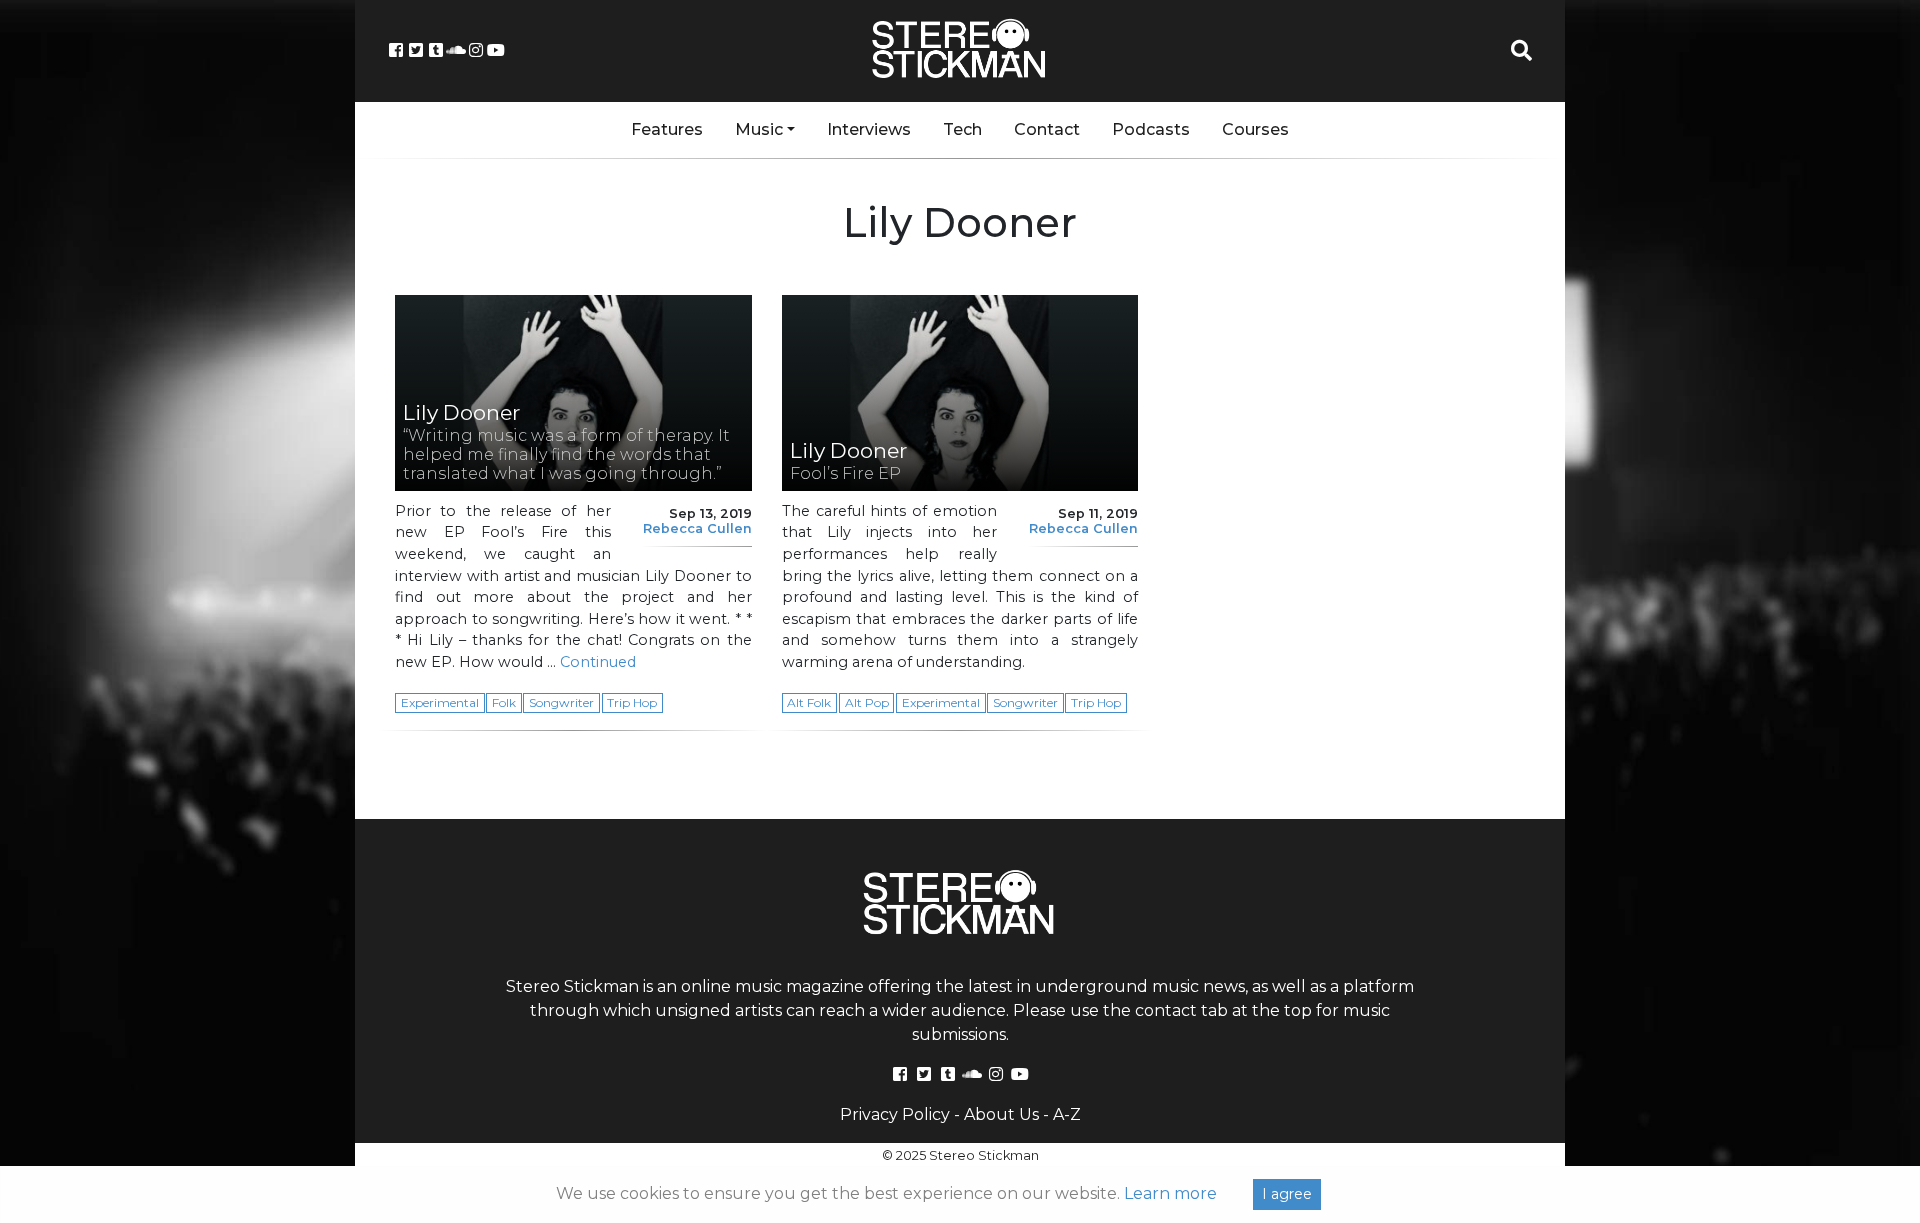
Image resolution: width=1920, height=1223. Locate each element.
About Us (1001, 1114)
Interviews (869, 129)
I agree (1287, 1194)
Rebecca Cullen (697, 528)
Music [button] (759, 129)
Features (667, 129)
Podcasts (1151, 129)
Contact (1047, 129)
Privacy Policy (895, 1114)
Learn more (1170, 1193)
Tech (962, 129)
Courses (1255, 129)
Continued (598, 662)
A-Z (1067, 1114)
